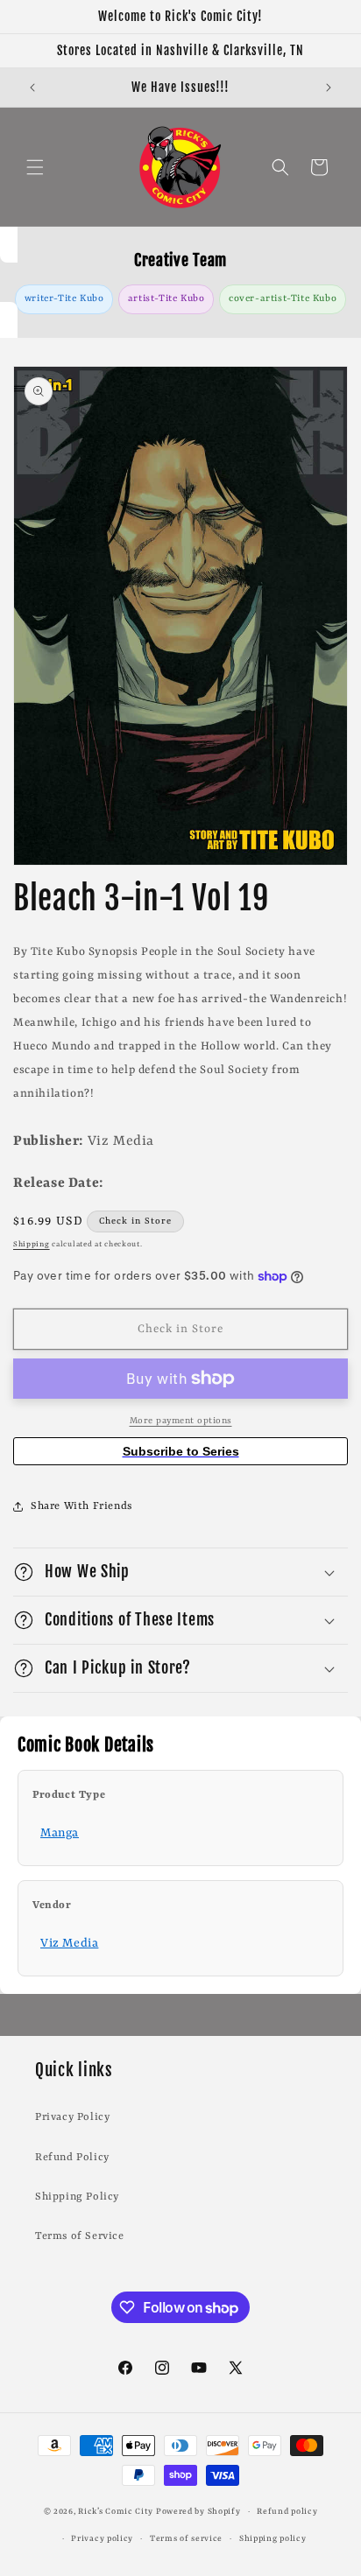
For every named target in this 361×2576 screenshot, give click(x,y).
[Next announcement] (329, 88)
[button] (35, 167)
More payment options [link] (181, 1421)
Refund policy (287, 2512)
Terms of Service (80, 2236)
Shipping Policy (77, 2197)
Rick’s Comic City (116, 2512)
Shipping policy (273, 2539)
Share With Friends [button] (81, 1506)
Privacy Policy (72, 2117)
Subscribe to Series (181, 1451)
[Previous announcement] (32, 88)
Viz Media (69, 1943)
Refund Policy (72, 2158)
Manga (60, 1833)
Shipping (32, 1245)
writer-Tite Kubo (64, 298)
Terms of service (186, 2539)
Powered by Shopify (198, 2512)
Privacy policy (102, 2539)
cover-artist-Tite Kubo (283, 298)
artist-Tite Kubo (166, 298)
